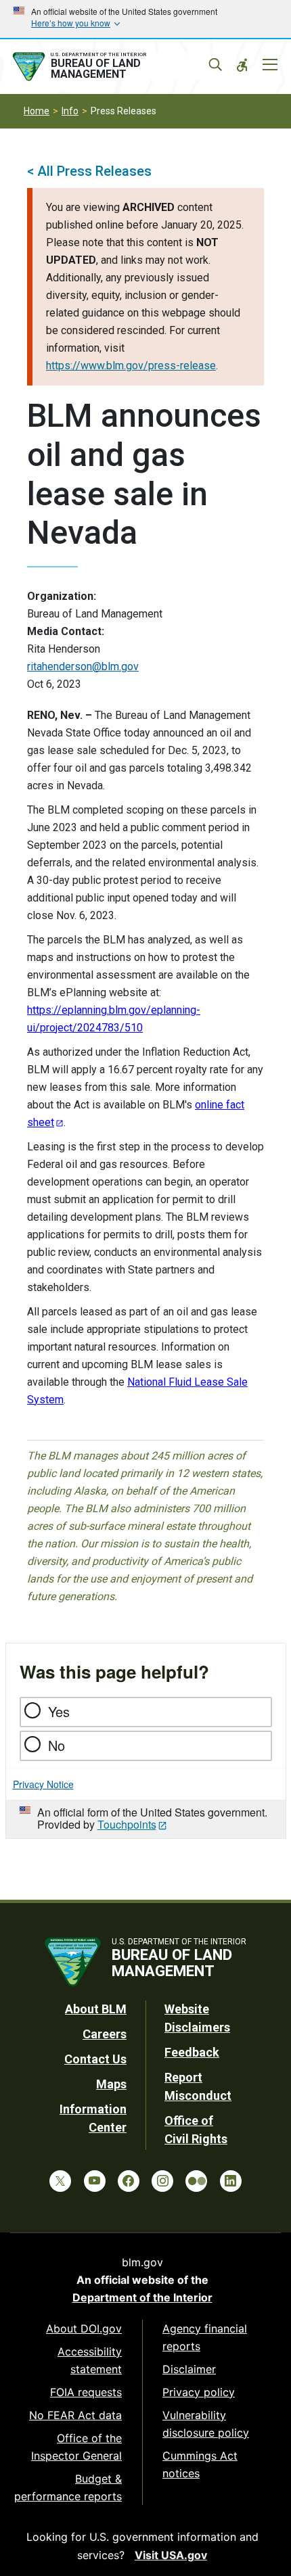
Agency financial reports (205, 2337)
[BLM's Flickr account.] (196, 2181)
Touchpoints (127, 1824)
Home (37, 111)
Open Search (215, 65)
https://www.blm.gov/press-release (131, 366)
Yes (59, 1711)
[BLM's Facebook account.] (129, 2181)
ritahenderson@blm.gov (83, 666)
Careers (105, 2034)
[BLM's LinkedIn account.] (231, 2181)
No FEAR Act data (75, 2415)
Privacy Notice (43, 1784)
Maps (111, 2084)
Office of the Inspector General (76, 2447)
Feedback (192, 2052)
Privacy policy (199, 2392)
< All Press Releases (89, 171)
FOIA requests (86, 2392)
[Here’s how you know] (145, 19)
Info (70, 111)
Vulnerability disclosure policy (206, 2424)
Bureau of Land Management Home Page (110, 67)
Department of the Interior (142, 2297)
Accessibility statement (90, 2360)
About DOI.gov (84, 2328)
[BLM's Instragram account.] (162, 2181)
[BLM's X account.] (60, 2181)
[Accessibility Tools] (242, 65)
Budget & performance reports (68, 2487)
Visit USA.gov (171, 2555)
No (57, 1745)
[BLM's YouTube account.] (95, 2181)
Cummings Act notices (200, 2464)
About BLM (96, 2009)
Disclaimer (189, 2369)
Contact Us (95, 2059)
